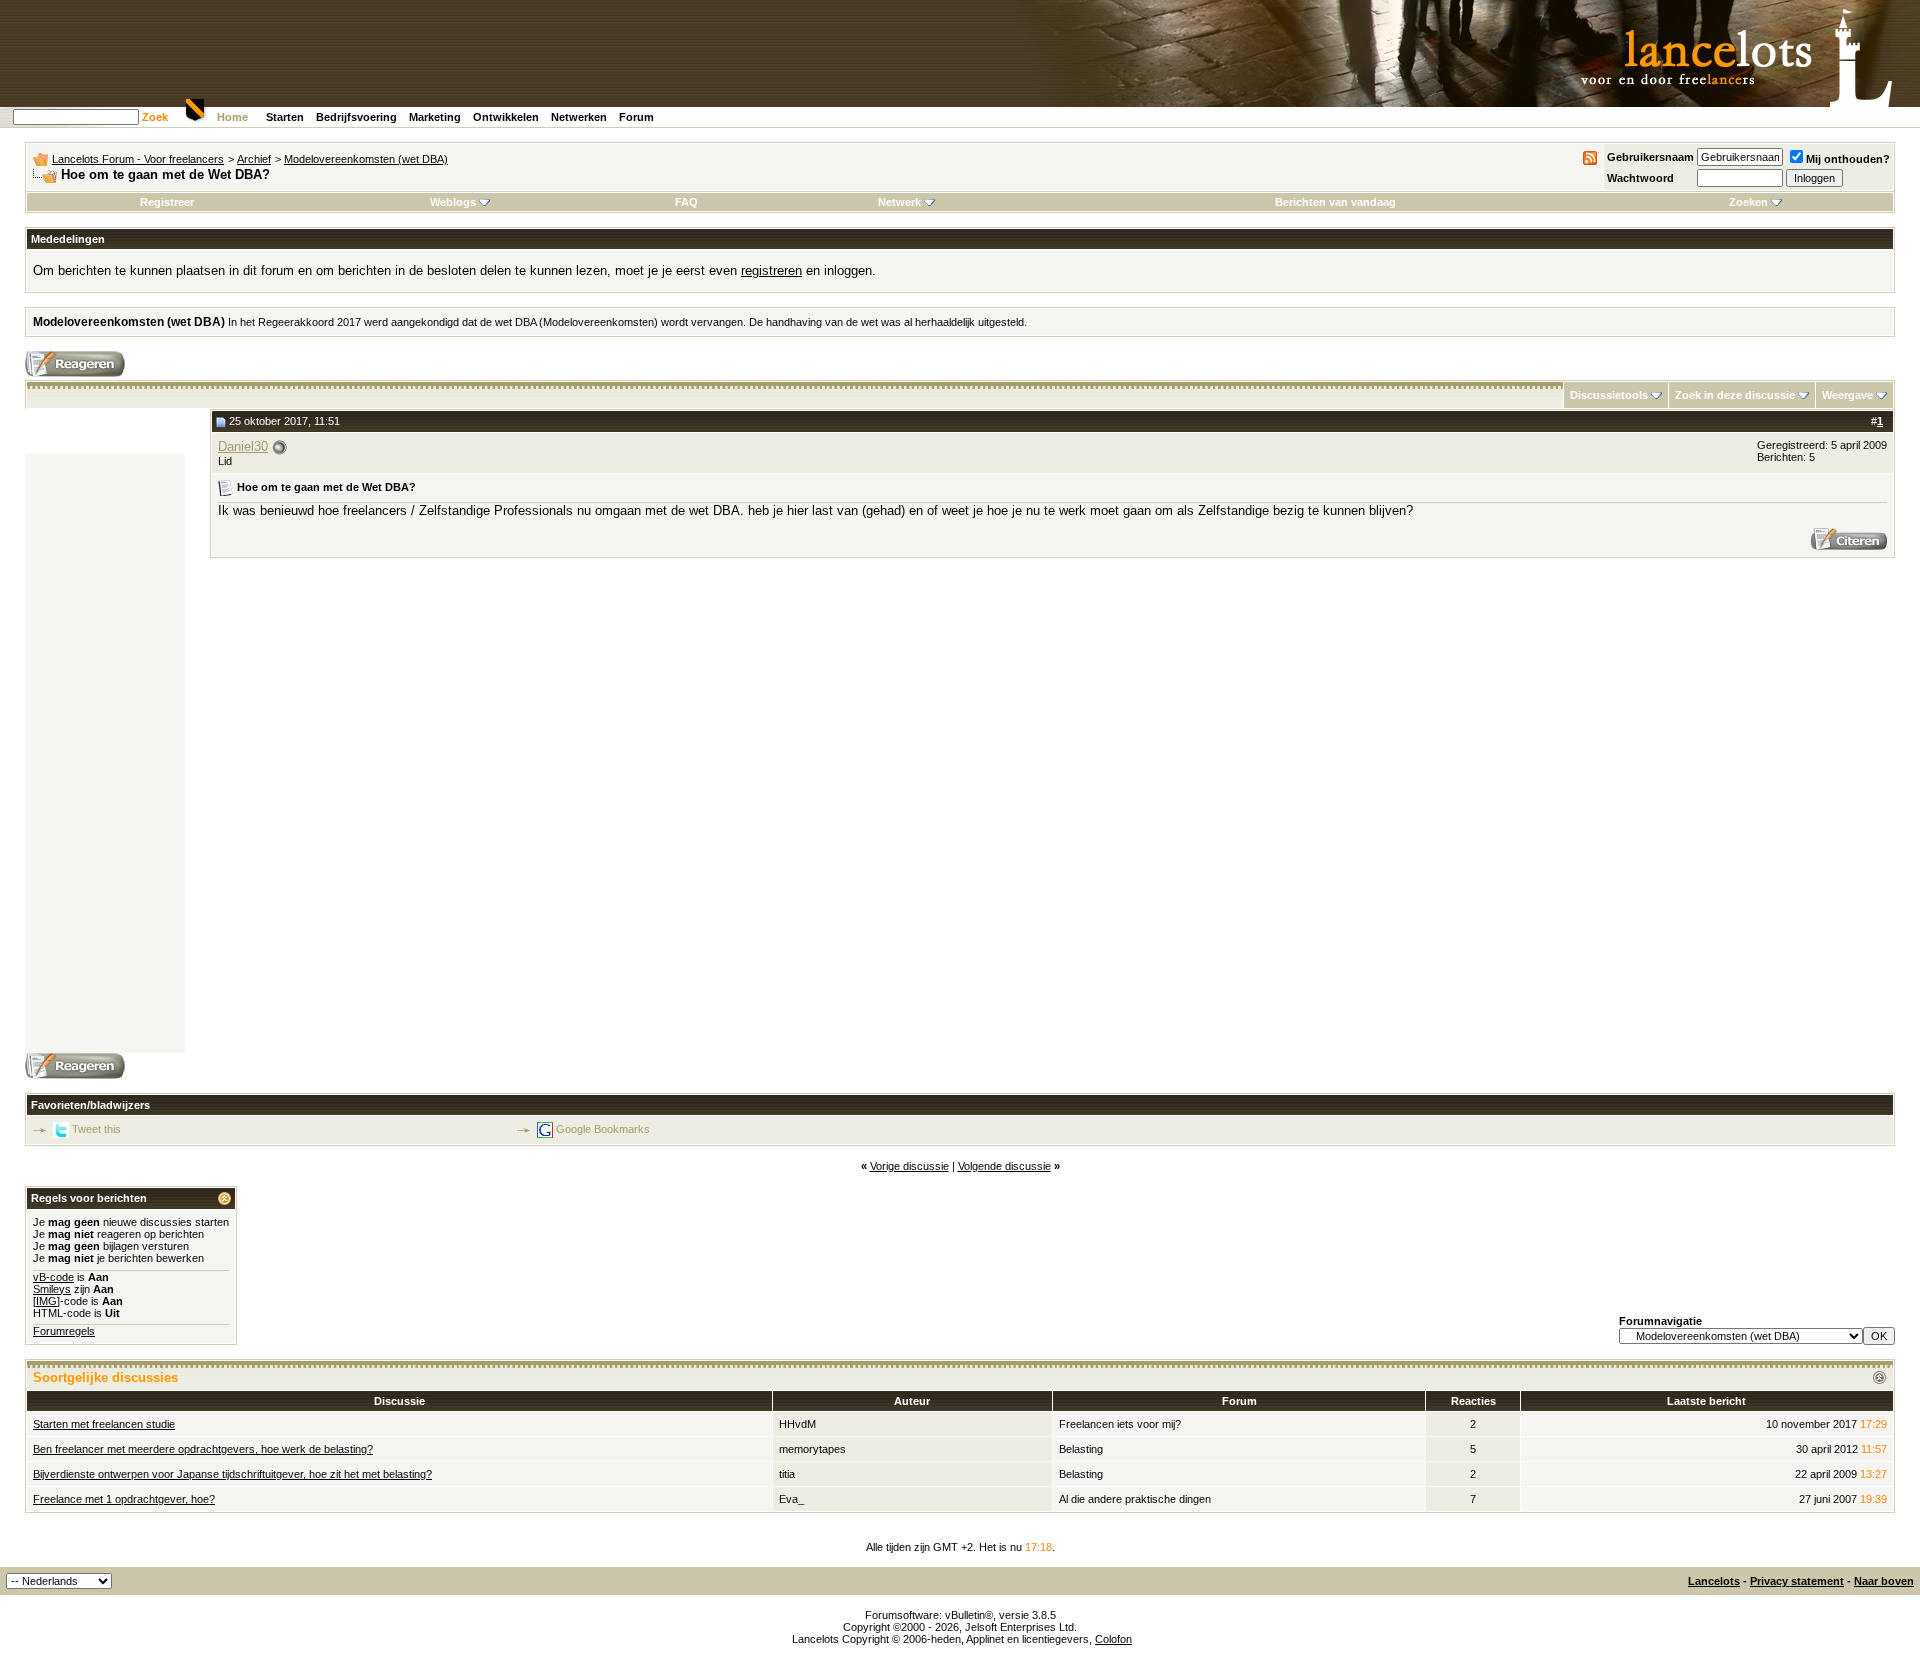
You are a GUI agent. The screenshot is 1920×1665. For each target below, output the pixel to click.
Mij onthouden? (1848, 159)
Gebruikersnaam (1650, 157)
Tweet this (96, 1129)
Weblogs (453, 202)
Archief (254, 159)
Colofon (1113, 1639)
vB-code (53, 1277)
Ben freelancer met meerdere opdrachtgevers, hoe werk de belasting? (203, 1449)
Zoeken (1748, 202)
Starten (285, 117)
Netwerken (579, 117)
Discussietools (1609, 395)
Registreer (167, 202)
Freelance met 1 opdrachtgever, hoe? (124, 1499)
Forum (636, 117)
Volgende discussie (1004, 1166)
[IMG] (46, 1301)
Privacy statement (1797, 1581)
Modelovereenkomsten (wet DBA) (366, 159)
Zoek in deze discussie (1735, 395)
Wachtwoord (1640, 178)
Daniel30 (243, 446)
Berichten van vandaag (1335, 202)
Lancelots (1714, 1581)
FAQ (686, 202)
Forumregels (64, 1331)
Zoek (155, 117)
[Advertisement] (105, 754)
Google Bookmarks (603, 1129)
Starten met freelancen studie (104, 1424)
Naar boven (1884, 1581)
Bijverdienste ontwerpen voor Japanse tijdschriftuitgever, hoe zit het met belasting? (232, 1474)
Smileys (52, 1289)
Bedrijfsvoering (356, 117)
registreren (771, 270)
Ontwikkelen (506, 117)
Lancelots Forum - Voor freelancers (138, 159)
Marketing (435, 117)
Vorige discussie (909, 1166)
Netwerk (899, 202)
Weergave (1847, 395)
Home (232, 117)
